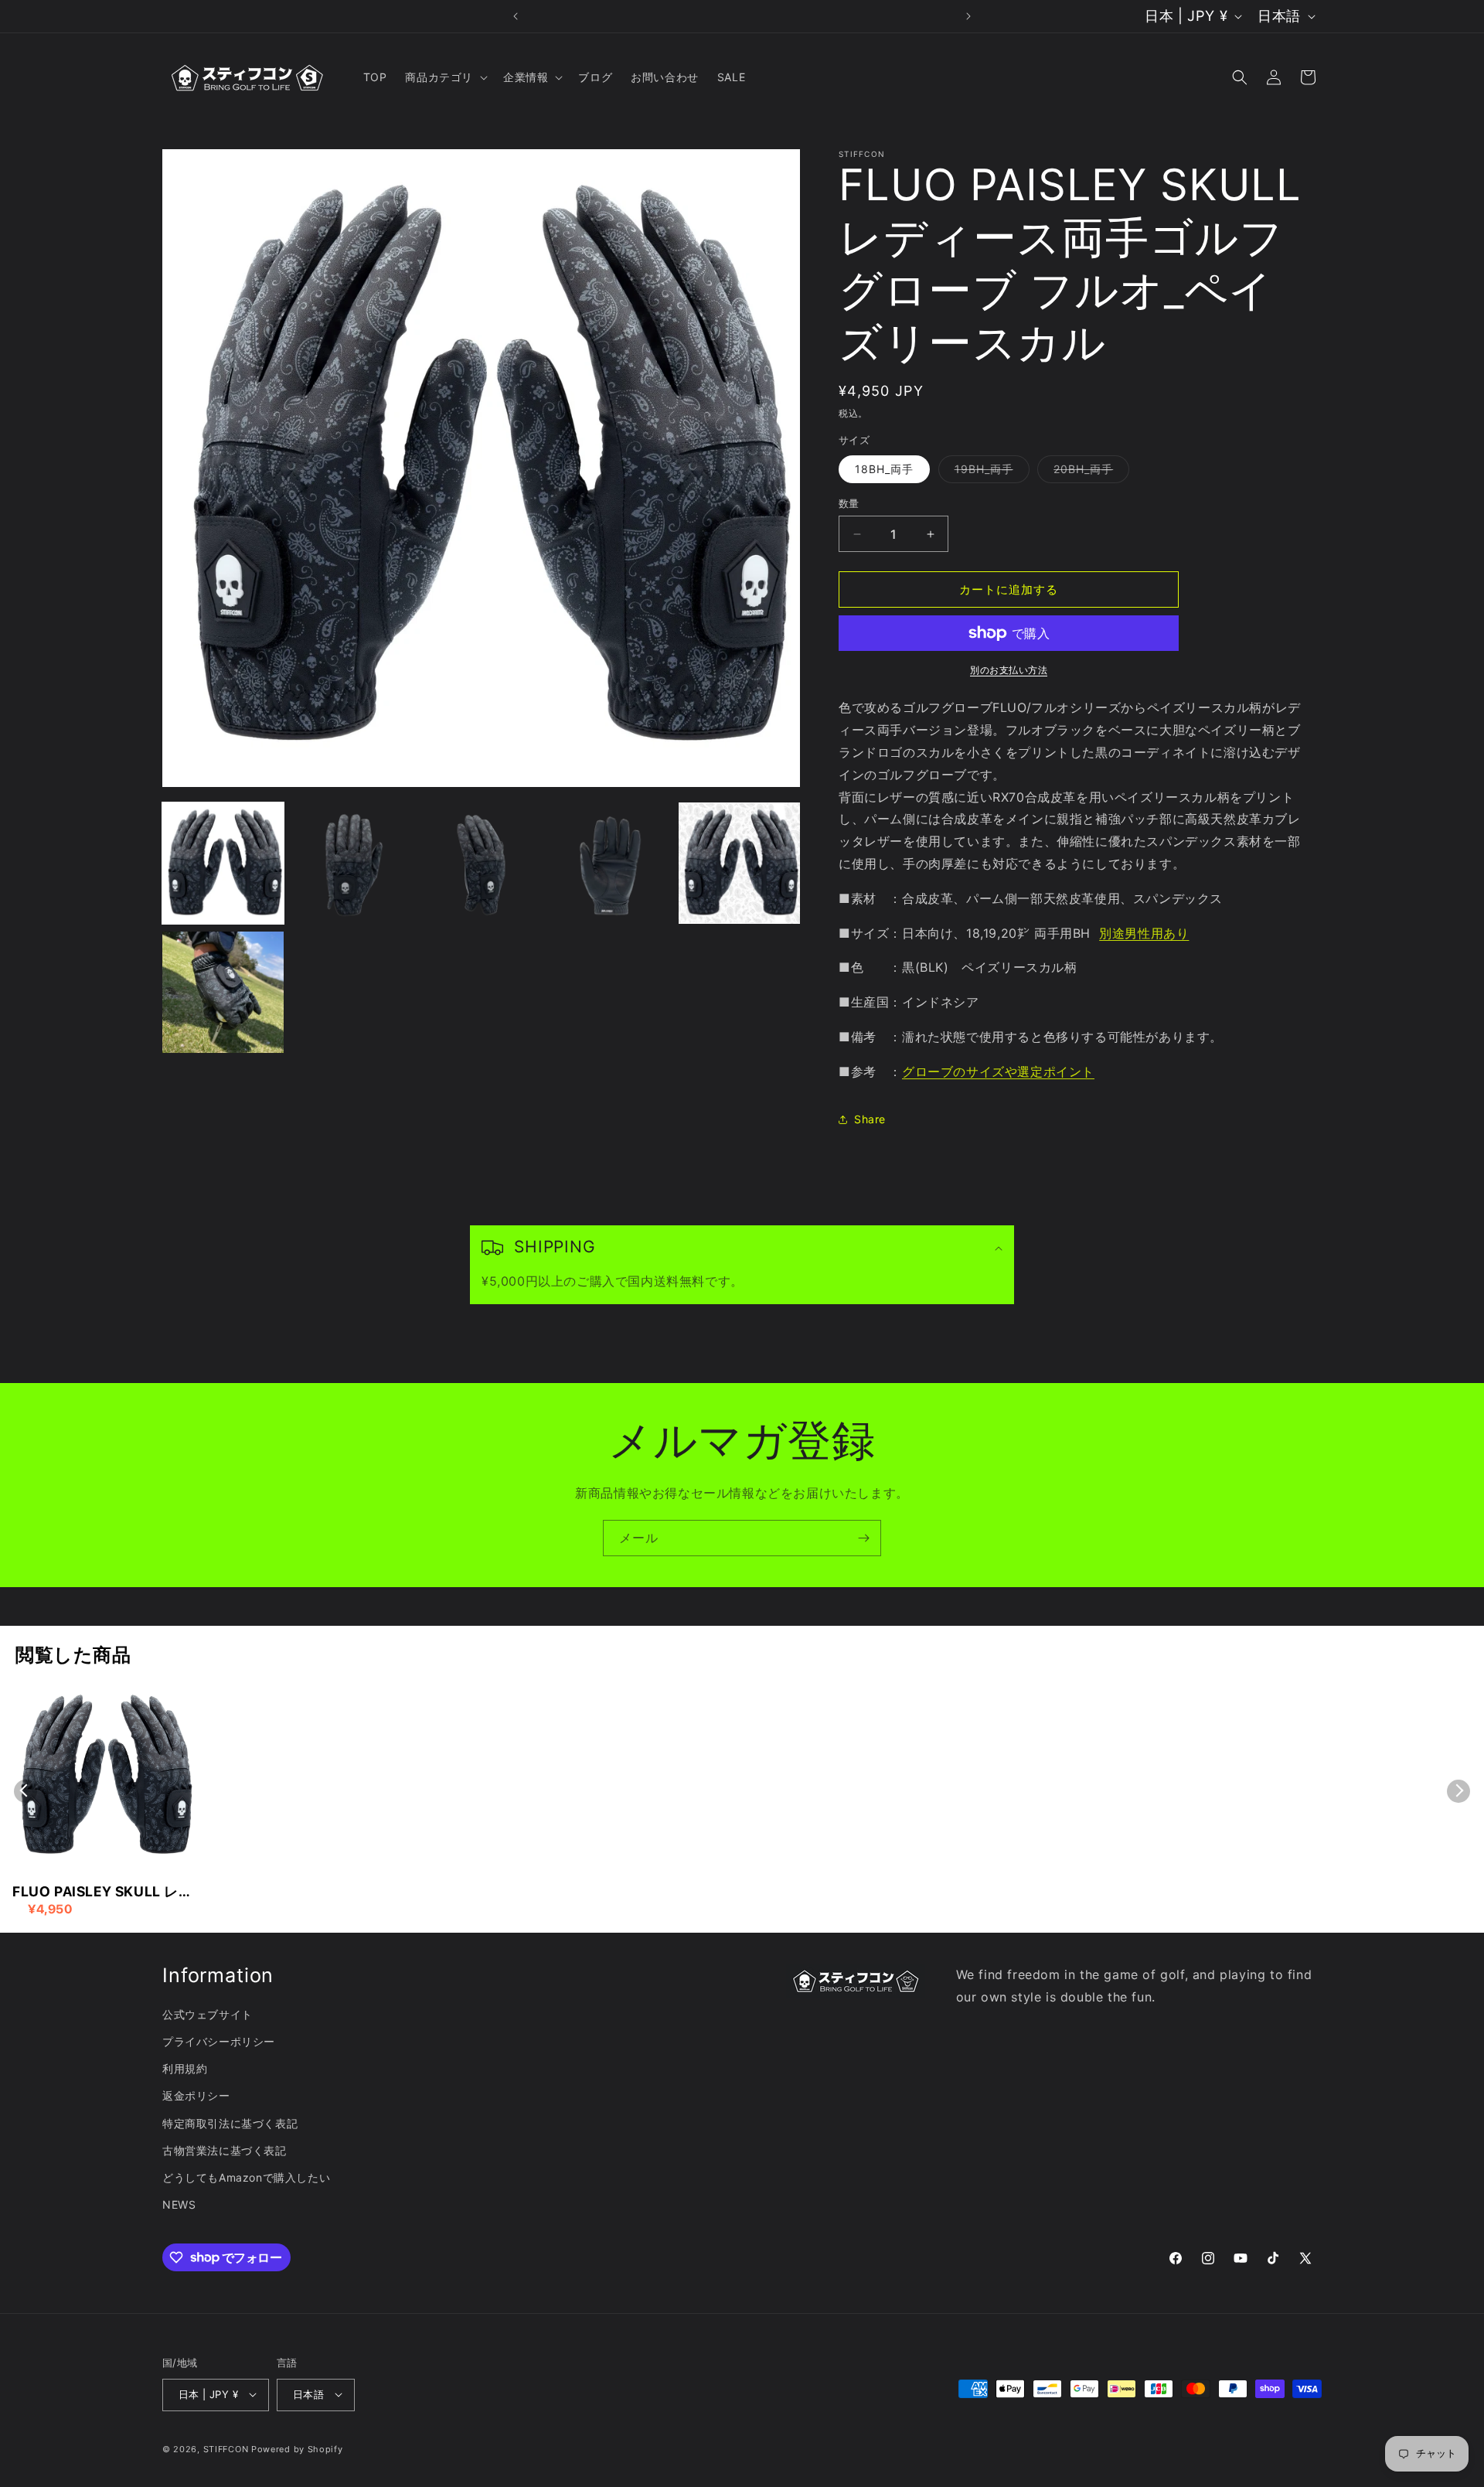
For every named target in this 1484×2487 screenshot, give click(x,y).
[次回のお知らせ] (968, 16)
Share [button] (870, 1119)
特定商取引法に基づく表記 (230, 2123)
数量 (849, 503)
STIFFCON (226, 2448)
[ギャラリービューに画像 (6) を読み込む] (223, 992)
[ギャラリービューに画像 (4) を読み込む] (610, 863)
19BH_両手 (989, 472)
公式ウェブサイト (208, 2014)
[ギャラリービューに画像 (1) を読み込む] (223, 863)
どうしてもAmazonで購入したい (246, 2177)
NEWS (179, 2204)
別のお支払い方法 (1009, 670)
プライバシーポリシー (219, 2041)
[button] (445, 77)
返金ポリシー (196, 2096)
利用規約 (185, 2068)
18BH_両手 (884, 469)
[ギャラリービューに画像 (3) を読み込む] (481, 863)
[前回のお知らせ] (516, 16)
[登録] (863, 1538)
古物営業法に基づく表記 (225, 2150)
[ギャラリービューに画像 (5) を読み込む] (739, 863)
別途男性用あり (1144, 933)
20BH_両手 (1089, 472)
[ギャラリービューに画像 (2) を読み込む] (352, 863)
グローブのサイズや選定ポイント (998, 1071)
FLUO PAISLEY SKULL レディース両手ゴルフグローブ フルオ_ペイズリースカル (103, 1893)
